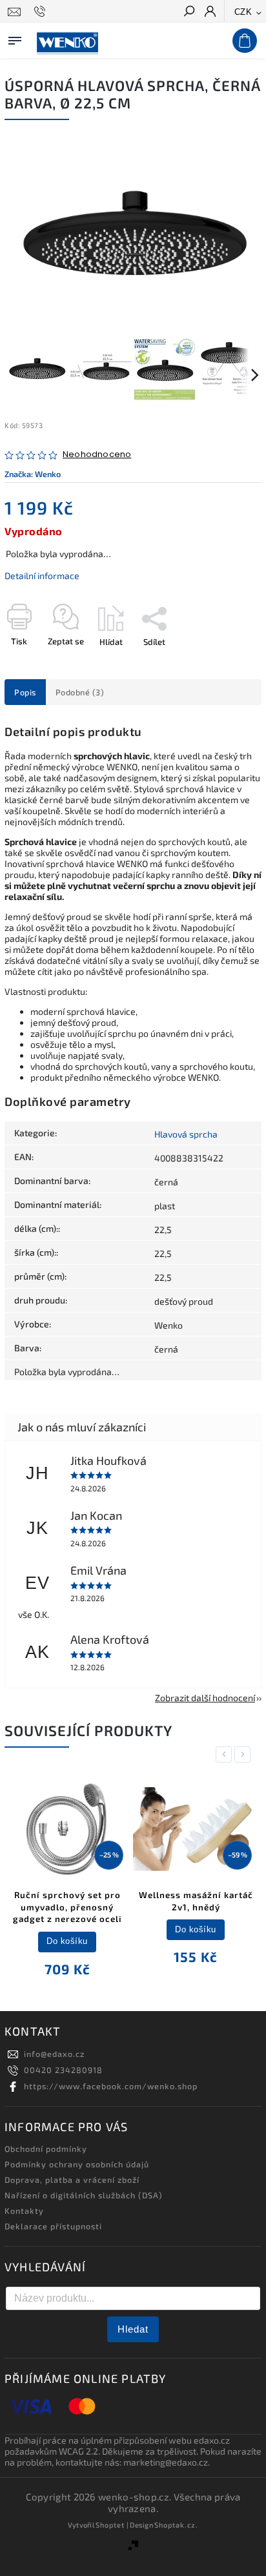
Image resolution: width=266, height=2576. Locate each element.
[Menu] (15, 38)
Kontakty (24, 2211)
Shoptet (110, 2525)
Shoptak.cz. (176, 2525)
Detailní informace (42, 576)
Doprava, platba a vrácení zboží (72, 2180)
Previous (226, 1754)
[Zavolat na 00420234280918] (42, 12)
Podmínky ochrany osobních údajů (77, 2164)
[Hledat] (189, 12)
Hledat (133, 2329)
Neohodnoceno (97, 455)
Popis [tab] (25, 692)
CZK (243, 12)
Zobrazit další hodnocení (205, 1698)
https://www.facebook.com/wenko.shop (111, 2086)
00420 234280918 (63, 2070)
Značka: (33, 474)
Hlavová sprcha (186, 1134)
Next (245, 1754)
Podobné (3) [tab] (80, 692)
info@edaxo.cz (54, 2054)
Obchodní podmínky (46, 2149)
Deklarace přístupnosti (53, 2226)
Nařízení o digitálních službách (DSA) (84, 2195)
